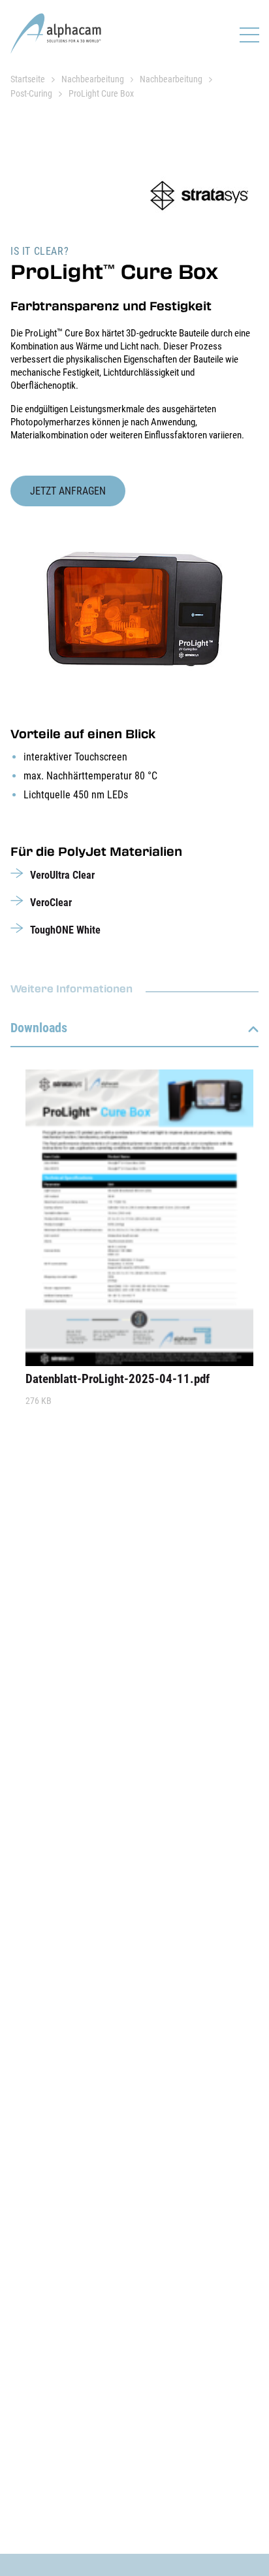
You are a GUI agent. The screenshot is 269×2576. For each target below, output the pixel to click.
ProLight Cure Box (101, 93)
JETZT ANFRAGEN (68, 491)
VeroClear (51, 903)
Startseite (28, 79)
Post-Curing (31, 93)
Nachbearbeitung (93, 79)
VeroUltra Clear (62, 875)
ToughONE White (65, 930)
